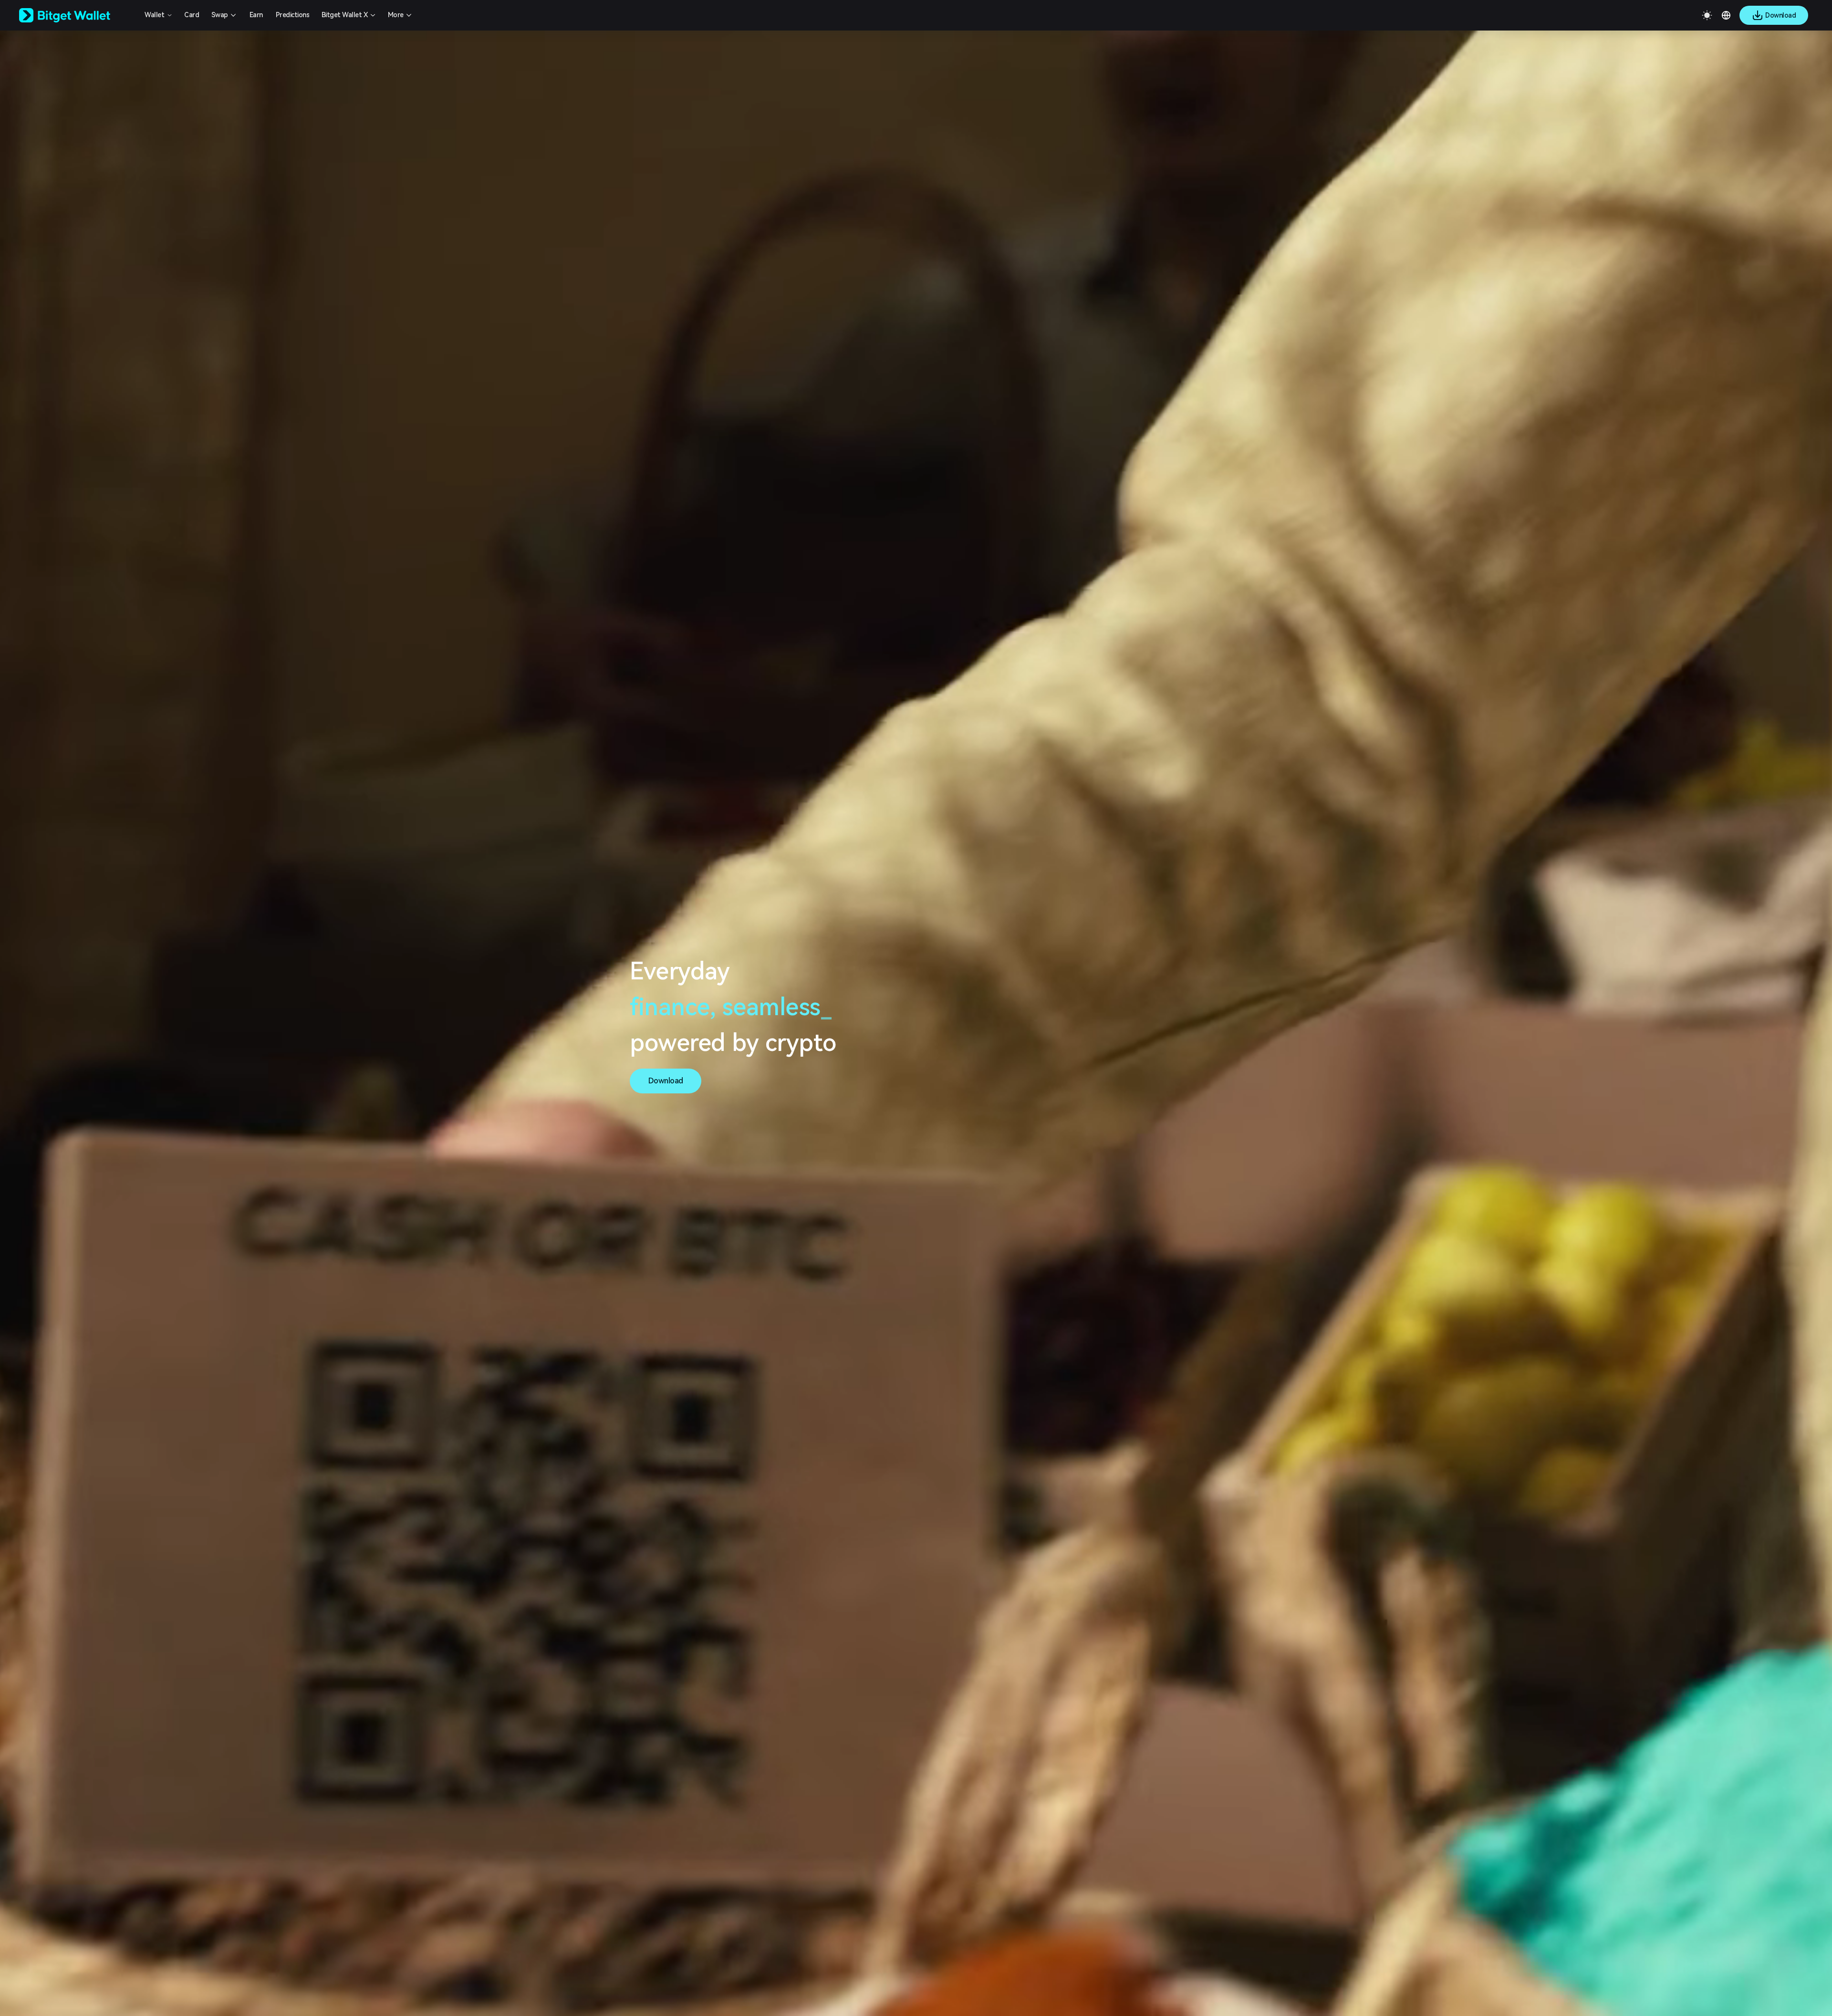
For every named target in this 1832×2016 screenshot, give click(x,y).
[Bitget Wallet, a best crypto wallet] (77, 15)
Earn (256, 15)
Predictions (293, 15)
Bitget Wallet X (345, 15)
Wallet (154, 15)
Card (192, 15)
